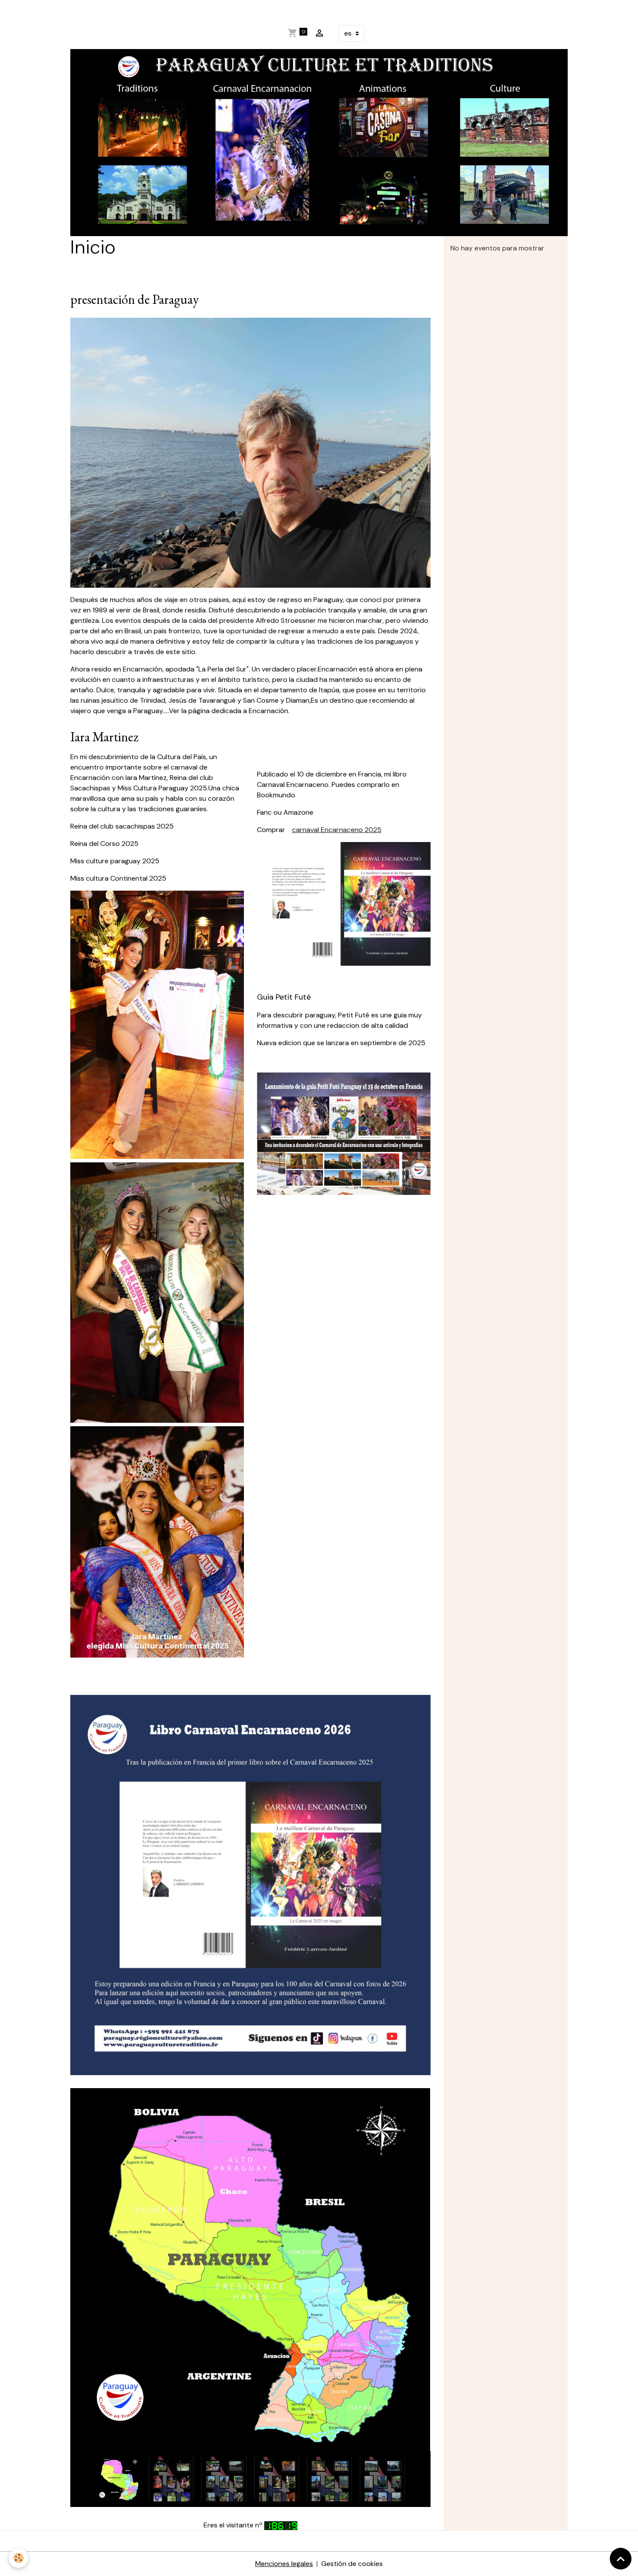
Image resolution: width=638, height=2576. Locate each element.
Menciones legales (284, 2564)
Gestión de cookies (352, 2564)
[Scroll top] (621, 2559)
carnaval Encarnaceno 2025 (337, 830)
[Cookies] (18, 2558)
